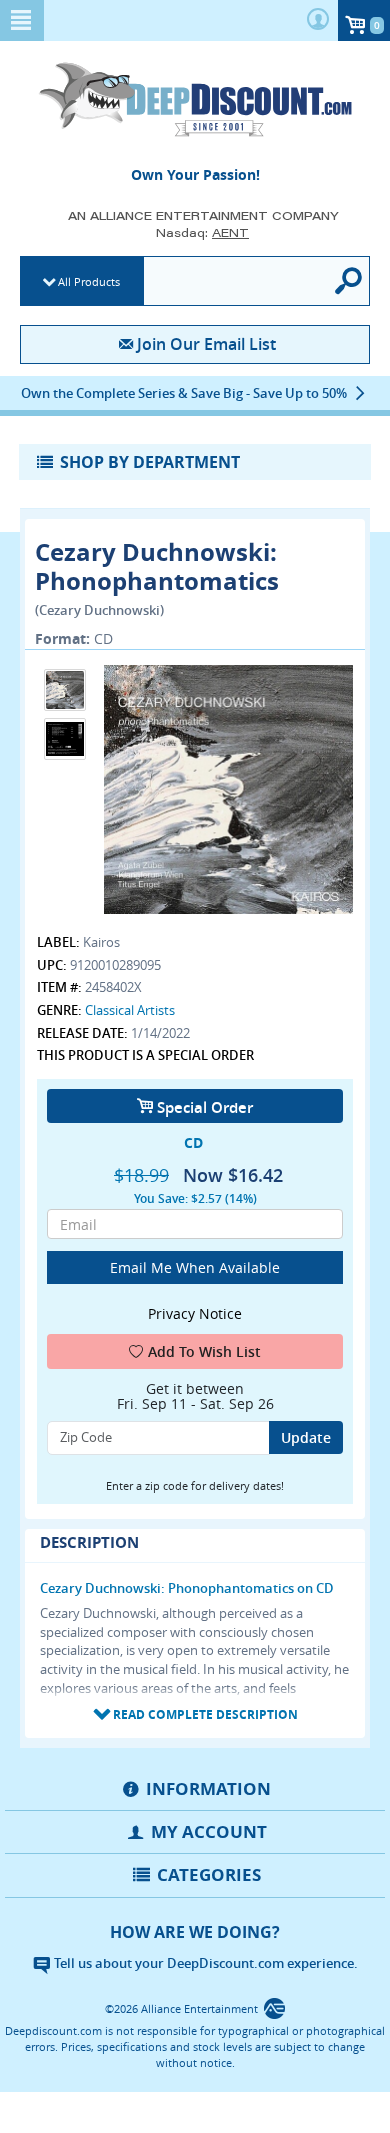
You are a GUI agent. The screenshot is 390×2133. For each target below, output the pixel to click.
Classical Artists (130, 1010)
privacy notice (195, 1313)
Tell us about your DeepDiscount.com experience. (204, 1963)
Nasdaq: (202, 232)
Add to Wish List (204, 1351)
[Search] (349, 281)
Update (306, 1437)
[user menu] (318, 20)
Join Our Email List (206, 344)
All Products (89, 281)
